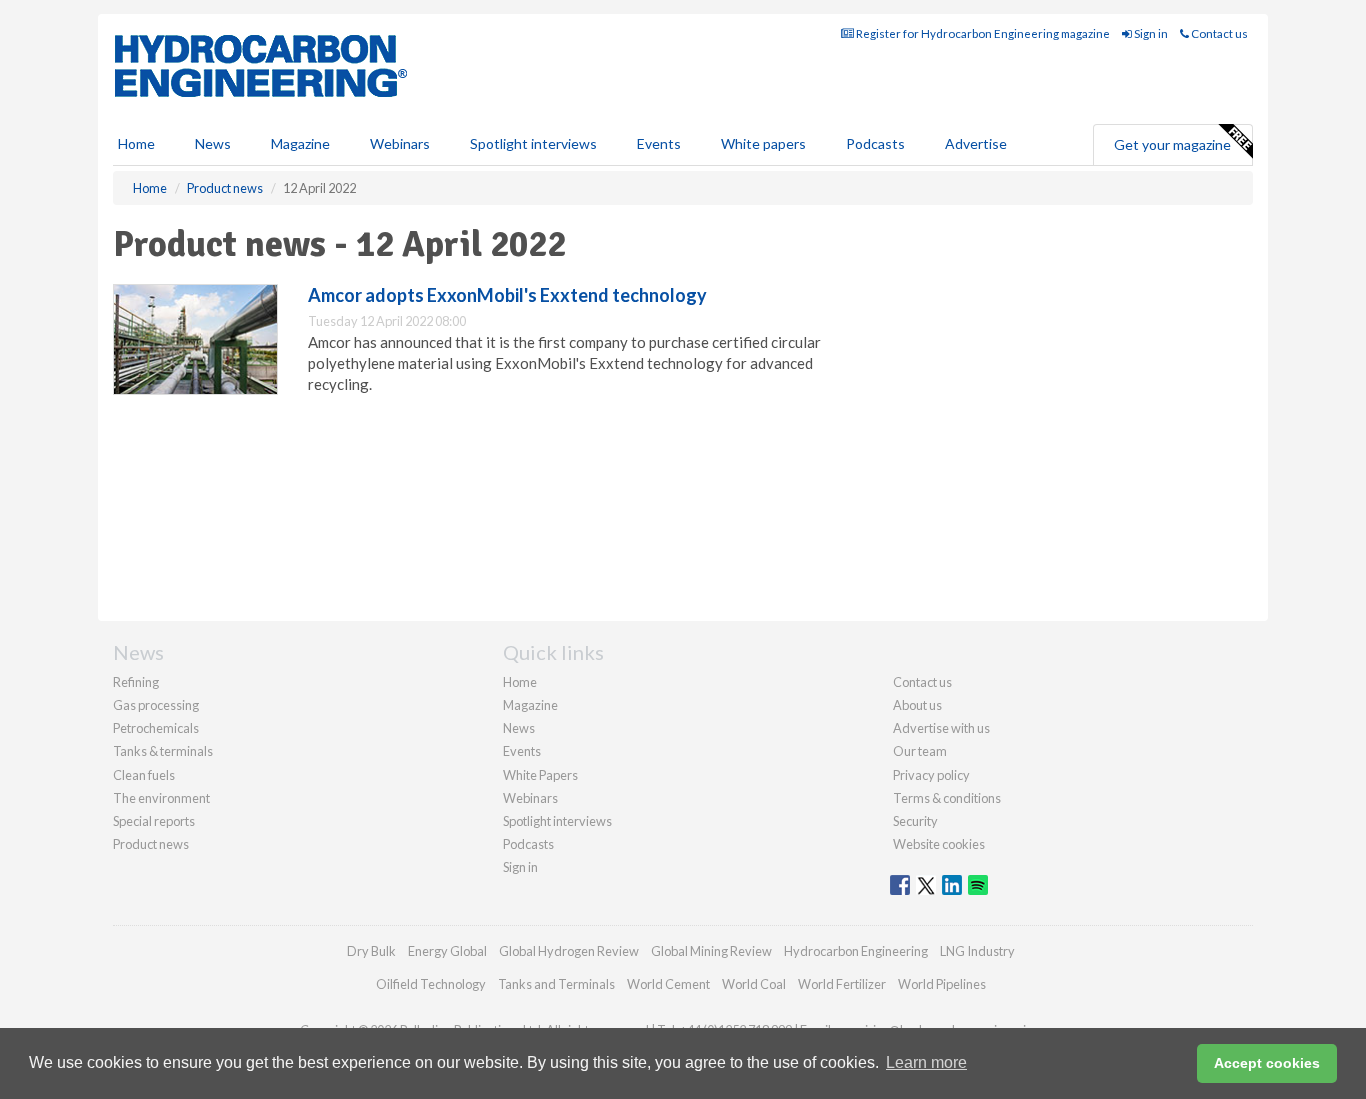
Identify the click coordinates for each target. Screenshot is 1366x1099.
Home (136, 143)
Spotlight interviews (533, 143)
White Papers (540, 775)
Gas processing (156, 705)
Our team (920, 751)
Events (659, 143)
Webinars (400, 143)
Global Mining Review (711, 951)
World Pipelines (942, 984)
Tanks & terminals (163, 751)
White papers (763, 143)
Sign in (1150, 33)
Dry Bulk (371, 951)
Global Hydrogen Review (569, 951)
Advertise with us (941, 728)
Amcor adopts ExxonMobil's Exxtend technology (507, 295)
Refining (136, 682)
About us (917, 705)
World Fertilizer (842, 984)
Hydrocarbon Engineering (856, 951)
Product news (151, 844)
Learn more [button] (926, 1062)
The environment (161, 798)
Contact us (1218, 33)
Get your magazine (1172, 144)
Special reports (154, 821)
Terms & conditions (947, 798)
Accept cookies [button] (1267, 1063)
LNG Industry (977, 951)
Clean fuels (144, 775)
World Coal (754, 984)
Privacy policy (931, 775)
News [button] (213, 143)
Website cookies (939, 844)
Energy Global (447, 951)
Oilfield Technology (431, 984)
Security (915, 821)
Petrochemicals (156, 728)
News (519, 728)
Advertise (976, 143)
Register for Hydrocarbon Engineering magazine (982, 33)
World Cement (668, 984)
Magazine (300, 143)
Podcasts (875, 143)
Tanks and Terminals (556, 984)
